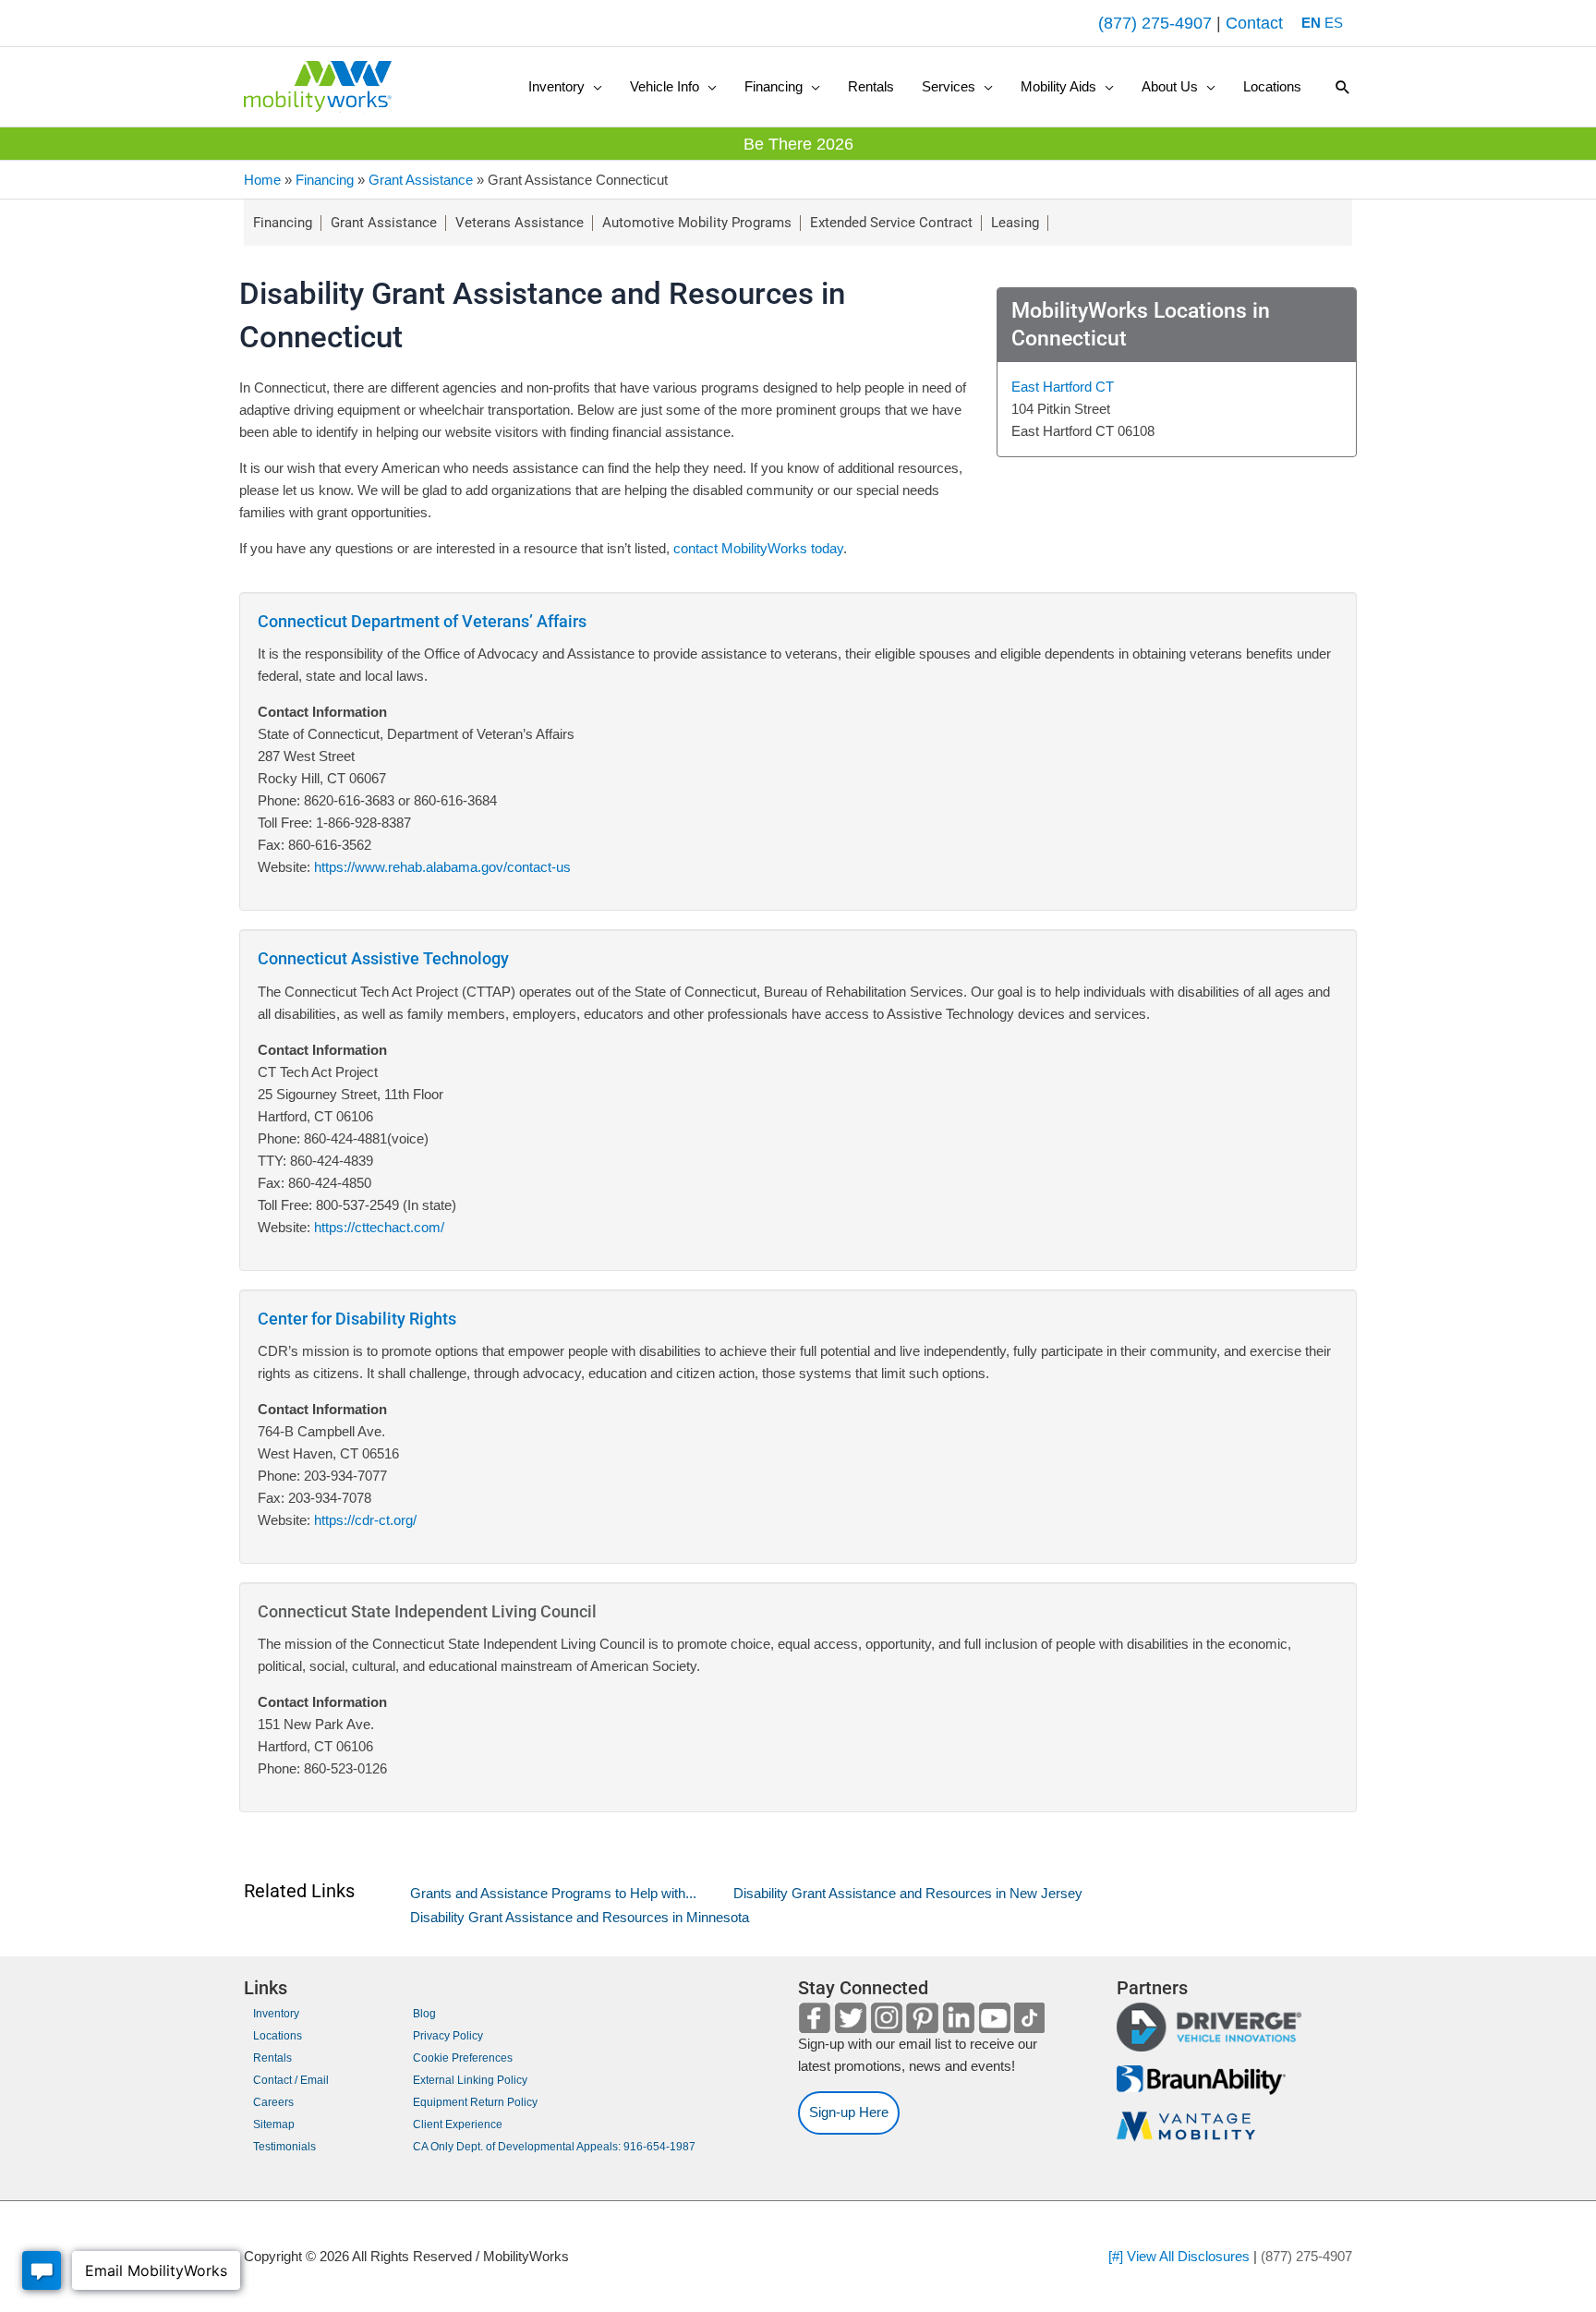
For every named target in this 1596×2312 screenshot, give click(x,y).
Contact (1254, 23)
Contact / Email (291, 2080)
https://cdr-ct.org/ (363, 1520)
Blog (424, 2014)
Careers (273, 2102)
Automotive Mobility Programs (697, 223)
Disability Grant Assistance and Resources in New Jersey (908, 1893)
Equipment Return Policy (475, 2102)
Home (262, 180)
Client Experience (458, 2124)
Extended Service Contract (891, 223)
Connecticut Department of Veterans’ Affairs (422, 621)
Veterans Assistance (520, 223)
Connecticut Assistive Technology (383, 958)
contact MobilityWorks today (758, 548)
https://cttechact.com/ (377, 1227)
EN (1311, 23)
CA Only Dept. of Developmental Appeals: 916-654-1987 (554, 2147)
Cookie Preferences (463, 2058)
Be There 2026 (798, 144)
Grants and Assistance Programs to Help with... (553, 1893)
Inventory (276, 2014)
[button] (565, 87)
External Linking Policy (470, 2080)
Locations (278, 2036)
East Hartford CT (1063, 387)
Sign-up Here (849, 2112)
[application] (593, 87)
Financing (325, 180)
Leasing (1015, 223)
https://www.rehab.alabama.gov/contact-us (442, 867)
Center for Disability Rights (357, 1319)
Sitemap (274, 2124)
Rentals (272, 2058)
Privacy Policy (448, 2036)
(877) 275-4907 (1155, 23)
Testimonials (284, 2147)
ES (1334, 23)
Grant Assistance (421, 180)
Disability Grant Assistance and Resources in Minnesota (580, 1917)
